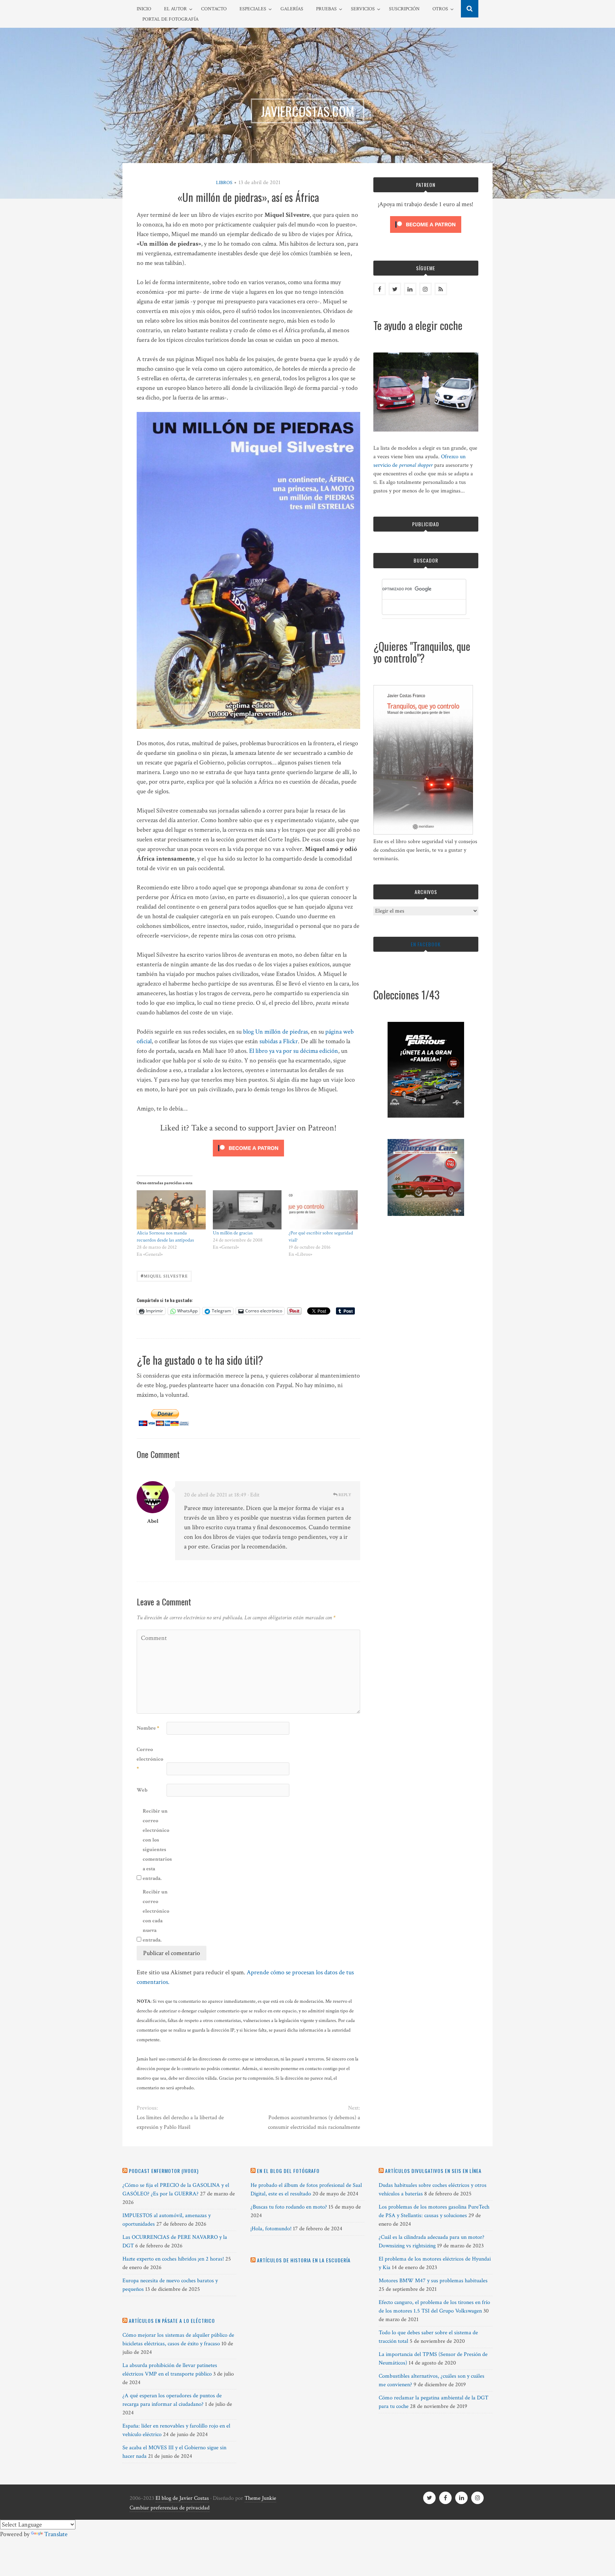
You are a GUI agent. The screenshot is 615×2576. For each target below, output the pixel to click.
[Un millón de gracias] (247, 1210)
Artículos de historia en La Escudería (304, 2260)
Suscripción (404, 9)
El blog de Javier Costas (182, 2498)
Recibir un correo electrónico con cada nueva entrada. (156, 1916)
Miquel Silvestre (164, 1276)
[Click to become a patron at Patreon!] (248, 1158)
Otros (440, 9)
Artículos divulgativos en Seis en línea (433, 2171)
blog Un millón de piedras (275, 1032)
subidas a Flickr (279, 1041)
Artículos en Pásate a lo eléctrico (172, 2321)
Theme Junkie (260, 2498)
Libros (224, 183)
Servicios (363, 9)
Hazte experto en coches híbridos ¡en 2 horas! (173, 2259)
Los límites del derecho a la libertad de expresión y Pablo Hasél (180, 2122)
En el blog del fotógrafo (288, 2171)
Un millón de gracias (233, 1233)
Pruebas (326, 9)
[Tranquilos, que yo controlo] (423, 833)
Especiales (253, 9)
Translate (56, 2534)
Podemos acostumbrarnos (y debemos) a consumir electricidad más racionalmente (314, 2122)
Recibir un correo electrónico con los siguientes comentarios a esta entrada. (157, 1845)
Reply (344, 1495)
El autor (175, 9)
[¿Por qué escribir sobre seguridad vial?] (323, 1210)
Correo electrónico (150, 1759)
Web (142, 1790)
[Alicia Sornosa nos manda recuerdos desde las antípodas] (171, 1210)
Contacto (214, 9)
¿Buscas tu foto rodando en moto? (289, 2207)
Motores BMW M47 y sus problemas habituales (433, 2281)
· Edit (254, 1495)
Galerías (292, 9)
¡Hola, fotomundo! (271, 2229)
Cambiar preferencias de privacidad (170, 2508)
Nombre (148, 1728)
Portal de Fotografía (170, 19)
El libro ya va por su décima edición (294, 1051)
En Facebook (426, 944)
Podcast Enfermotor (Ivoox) (164, 2171)
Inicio (144, 9)
